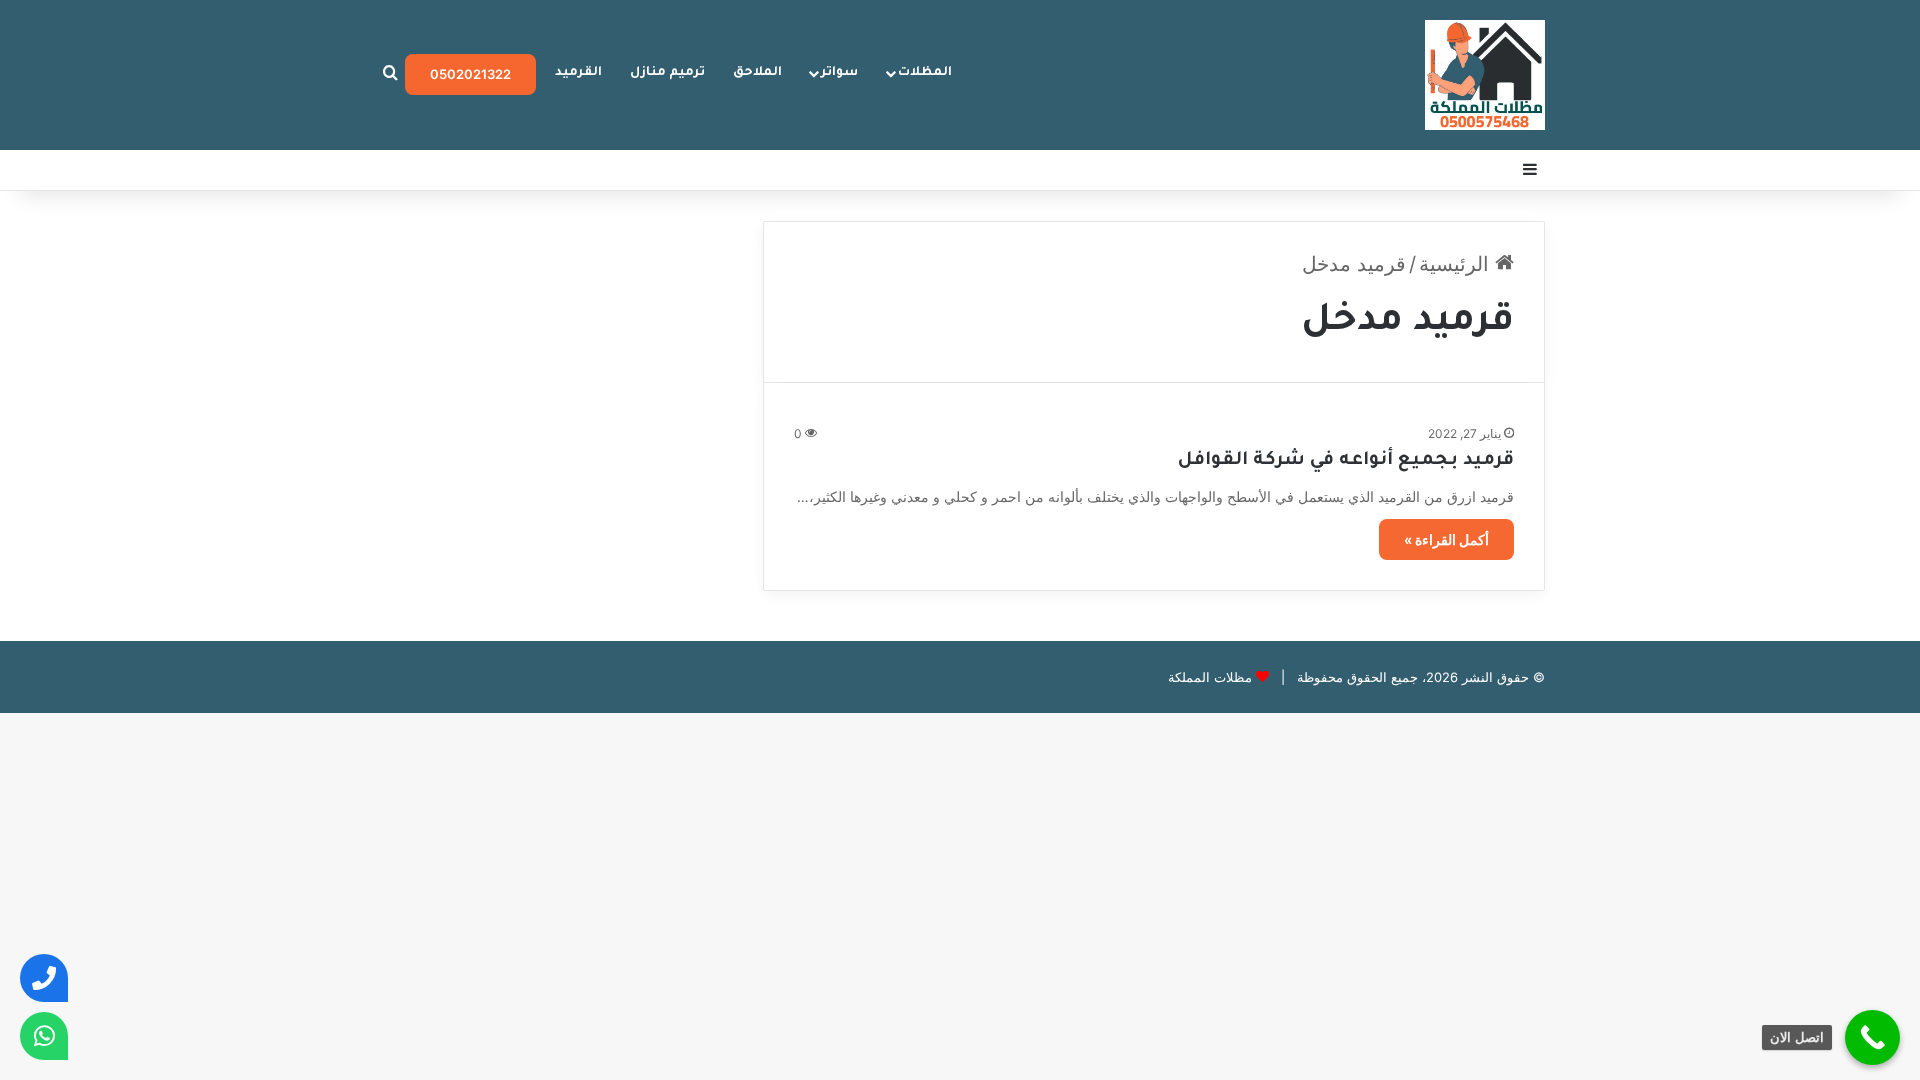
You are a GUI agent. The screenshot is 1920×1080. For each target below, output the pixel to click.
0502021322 (470, 74)
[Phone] (44, 978)
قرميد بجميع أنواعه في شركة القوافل (1346, 461)
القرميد (578, 73)
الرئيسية (1457, 264)
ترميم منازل (667, 73)
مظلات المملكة (1210, 677)
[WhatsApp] (44, 1036)
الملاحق (757, 73)
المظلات (925, 73)
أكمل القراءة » (1446, 539)
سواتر (839, 73)
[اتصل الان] (1872, 1037)
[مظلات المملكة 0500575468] (1485, 75)
